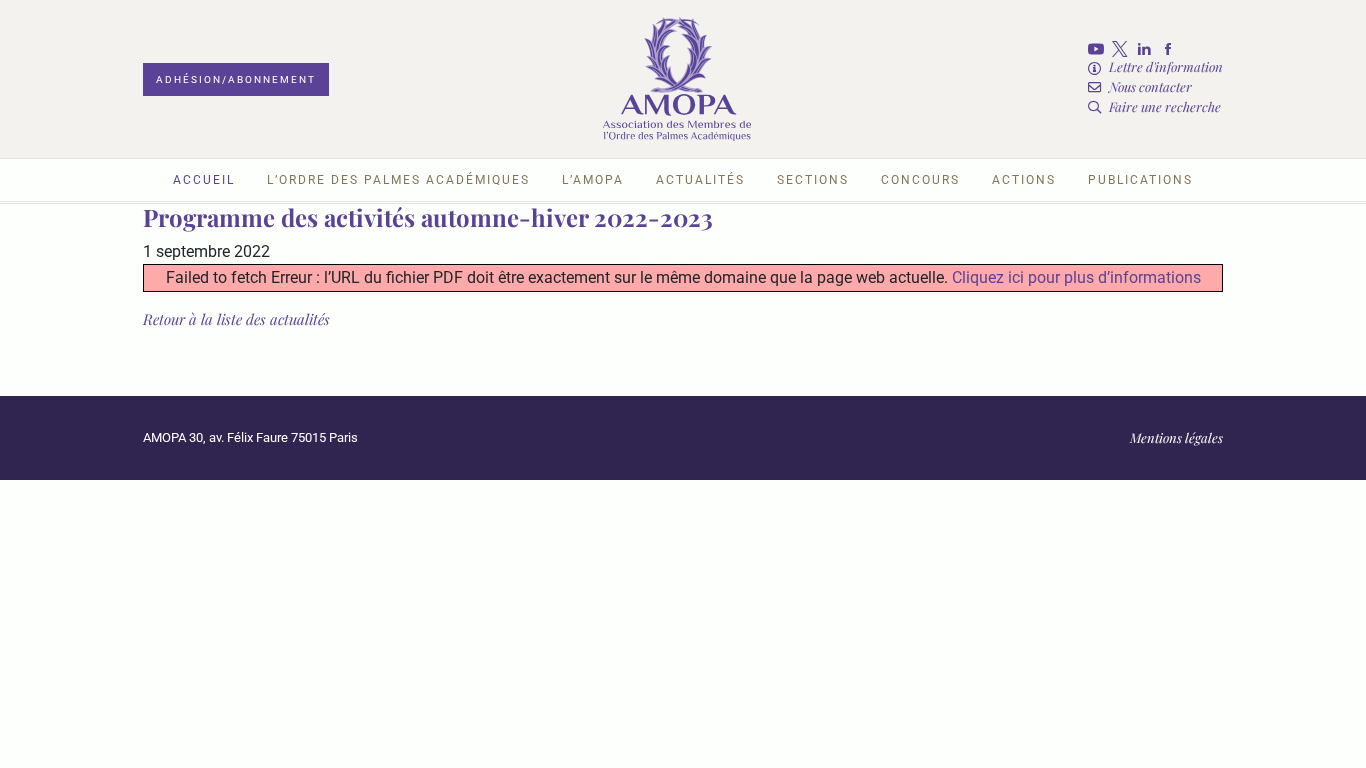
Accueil (204, 180)
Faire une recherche (1165, 106)
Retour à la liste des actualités (236, 319)
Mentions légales (1176, 437)
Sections (813, 180)
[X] (1124, 49)
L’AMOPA (593, 180)
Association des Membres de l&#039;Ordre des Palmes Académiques (677, 79)
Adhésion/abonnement (236, 79)
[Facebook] (1172, 49)
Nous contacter (1150, 86)
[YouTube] (1100, 49)
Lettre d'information (1166, 66)
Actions (1024, 180)
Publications (1140, 180)
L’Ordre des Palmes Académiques (398, 180)
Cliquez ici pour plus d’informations (1076, 277)
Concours (920, 180)
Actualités (700, 180)
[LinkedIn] (1148, 49)
